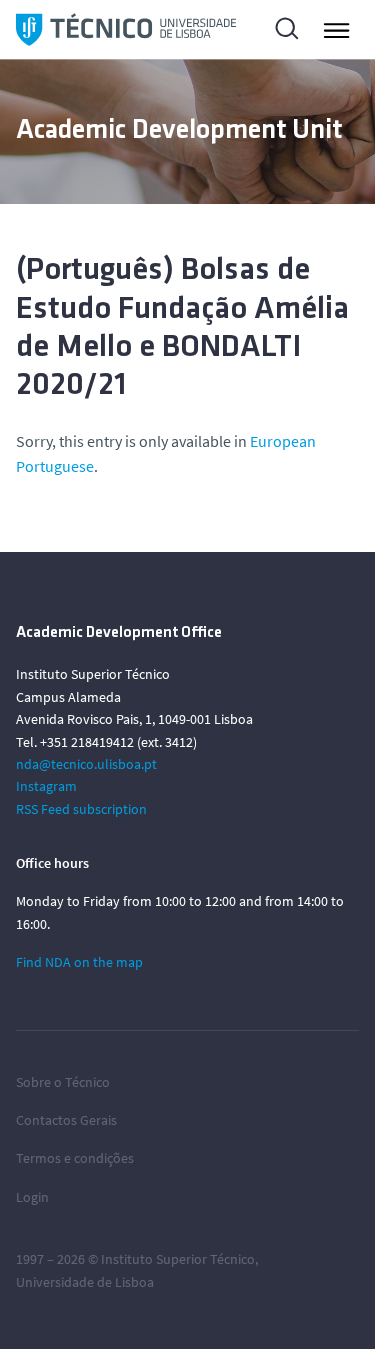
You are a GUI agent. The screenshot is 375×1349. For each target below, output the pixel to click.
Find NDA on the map (79, 962)
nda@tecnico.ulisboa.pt (86, 764)
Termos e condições (75, 1158)
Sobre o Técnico (63, 1082)
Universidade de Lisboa (85, 1282)
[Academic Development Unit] (126, 29)
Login (32, 1197)
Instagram (46, 786)
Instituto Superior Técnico (178, 1259)
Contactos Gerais (66, 1120)
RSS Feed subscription (81, 809)
